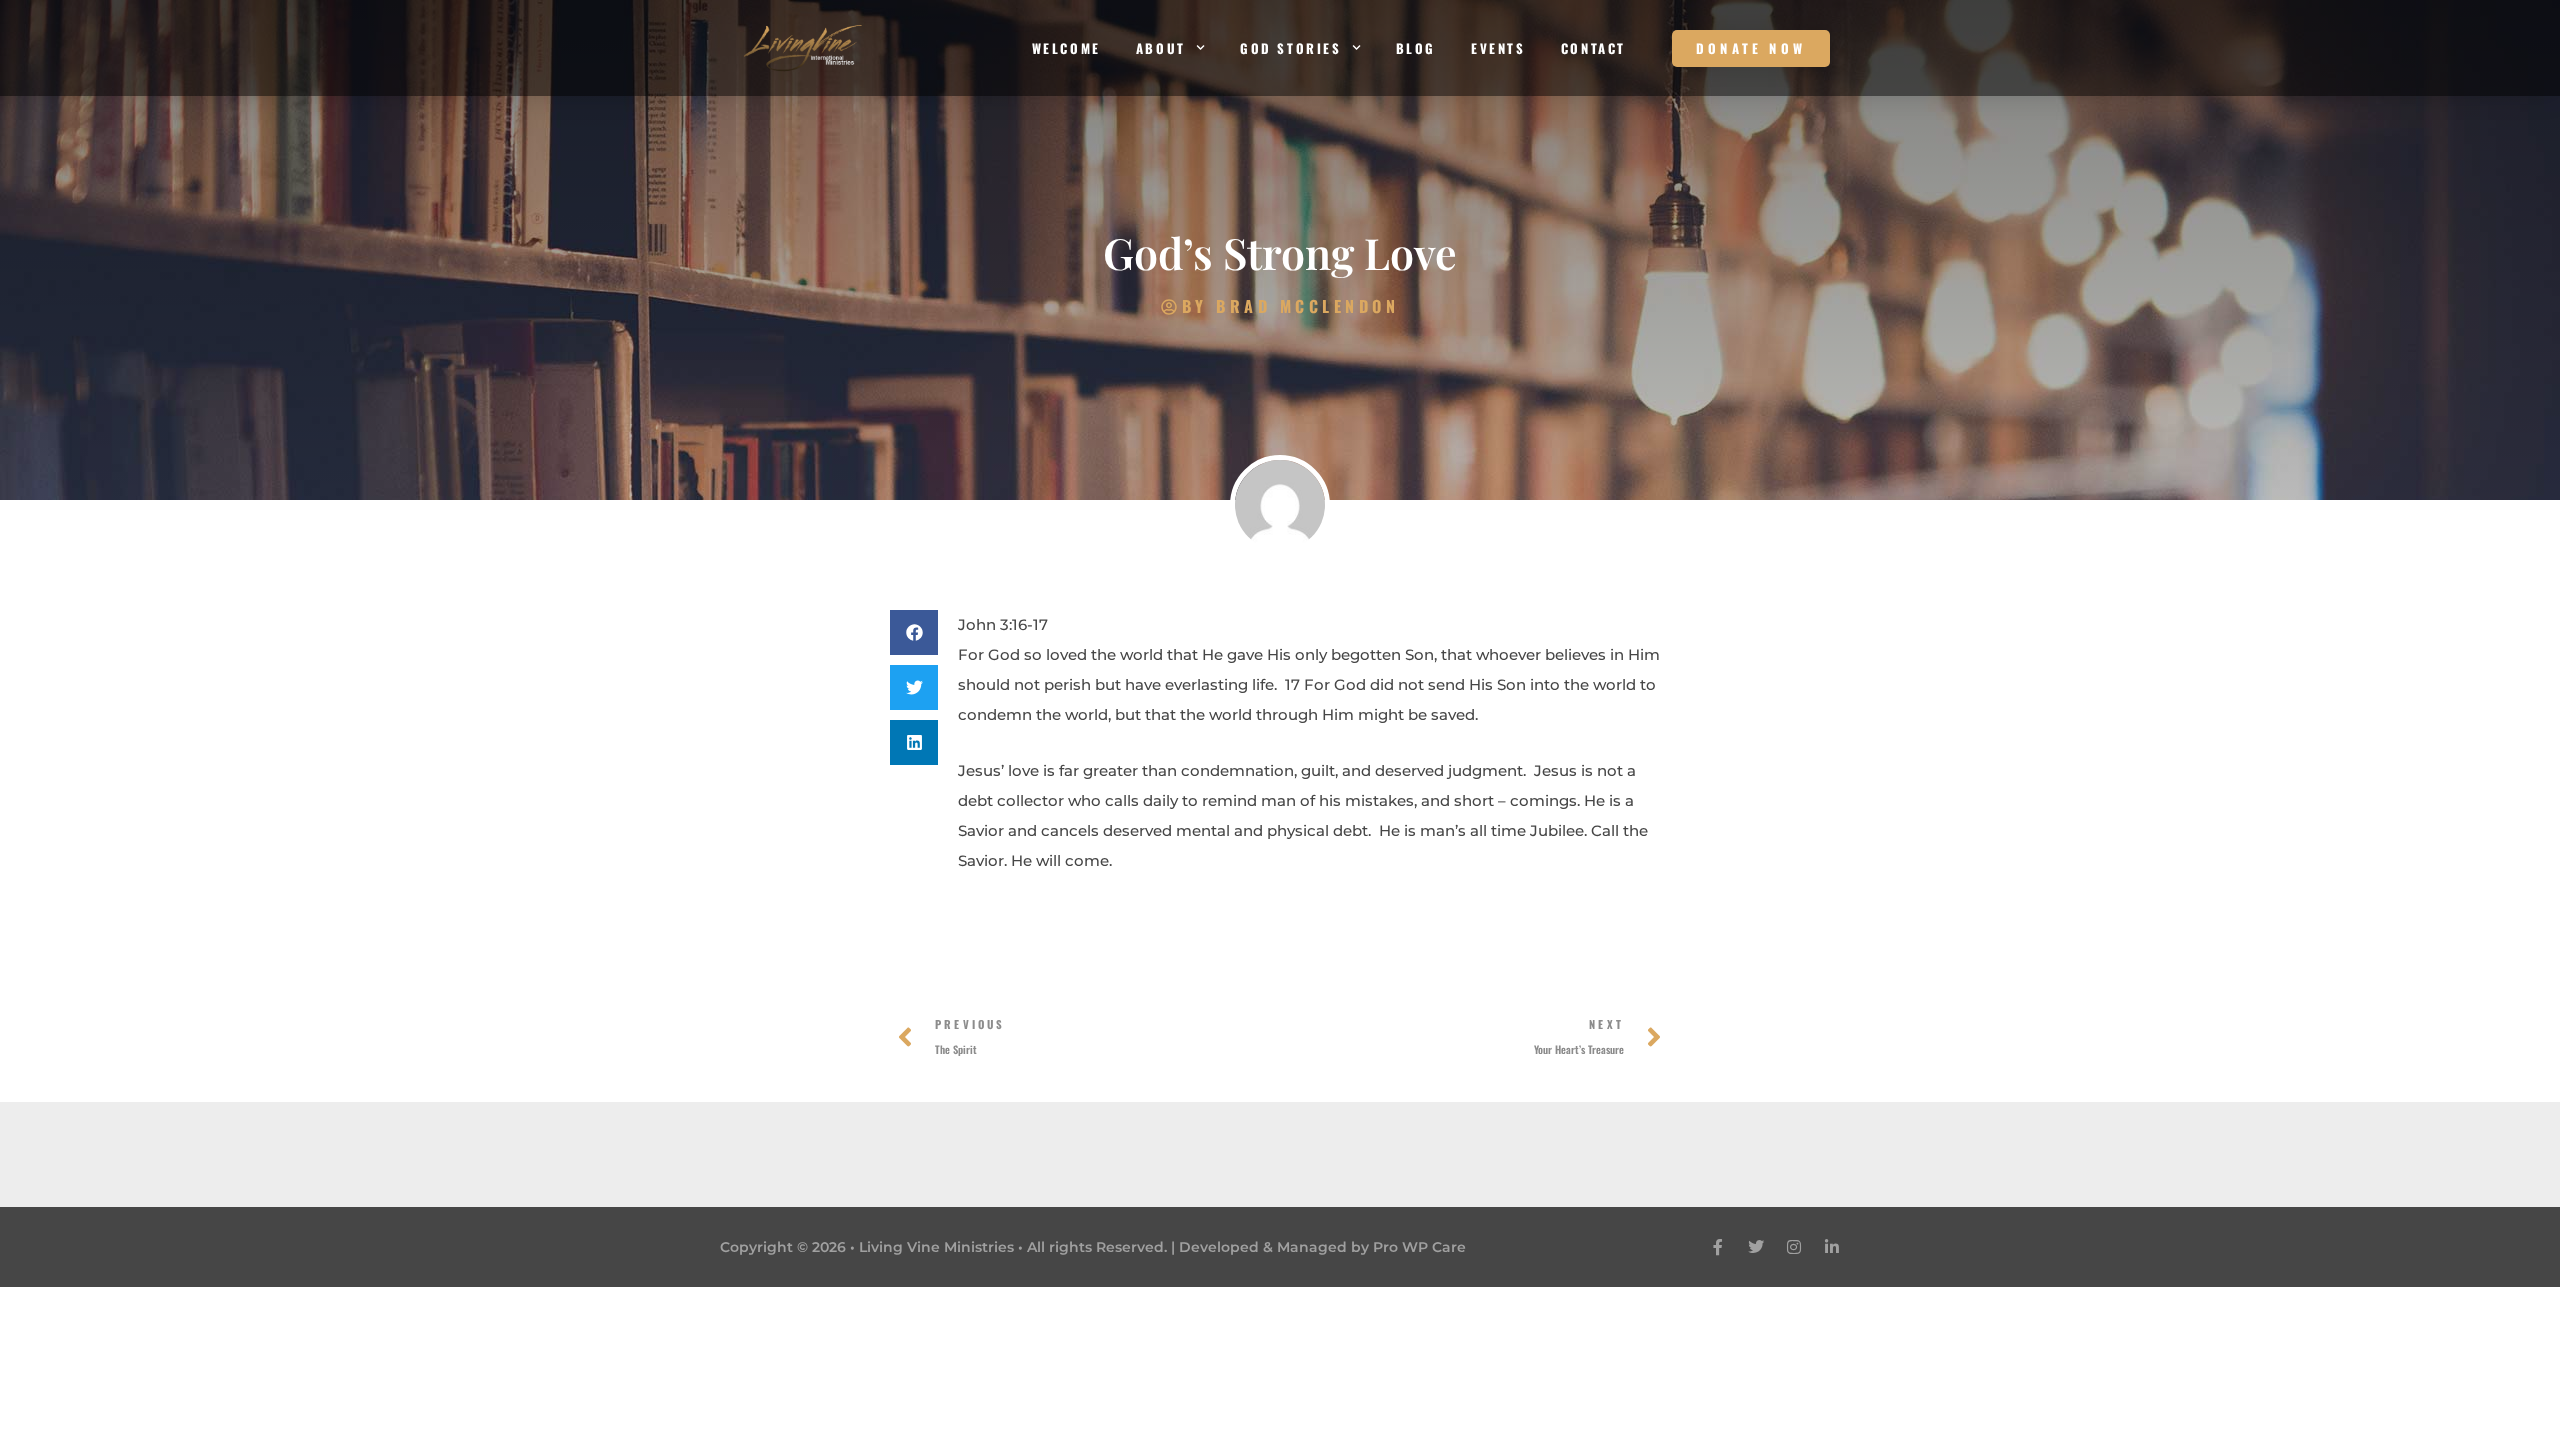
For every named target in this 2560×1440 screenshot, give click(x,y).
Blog (1416, 48)
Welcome (1066, 48)
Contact (1593, 48)
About (1161, 48)
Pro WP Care (1419, 1247)
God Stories (1291, 48)
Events (1498, 48)
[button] (914, 632)
